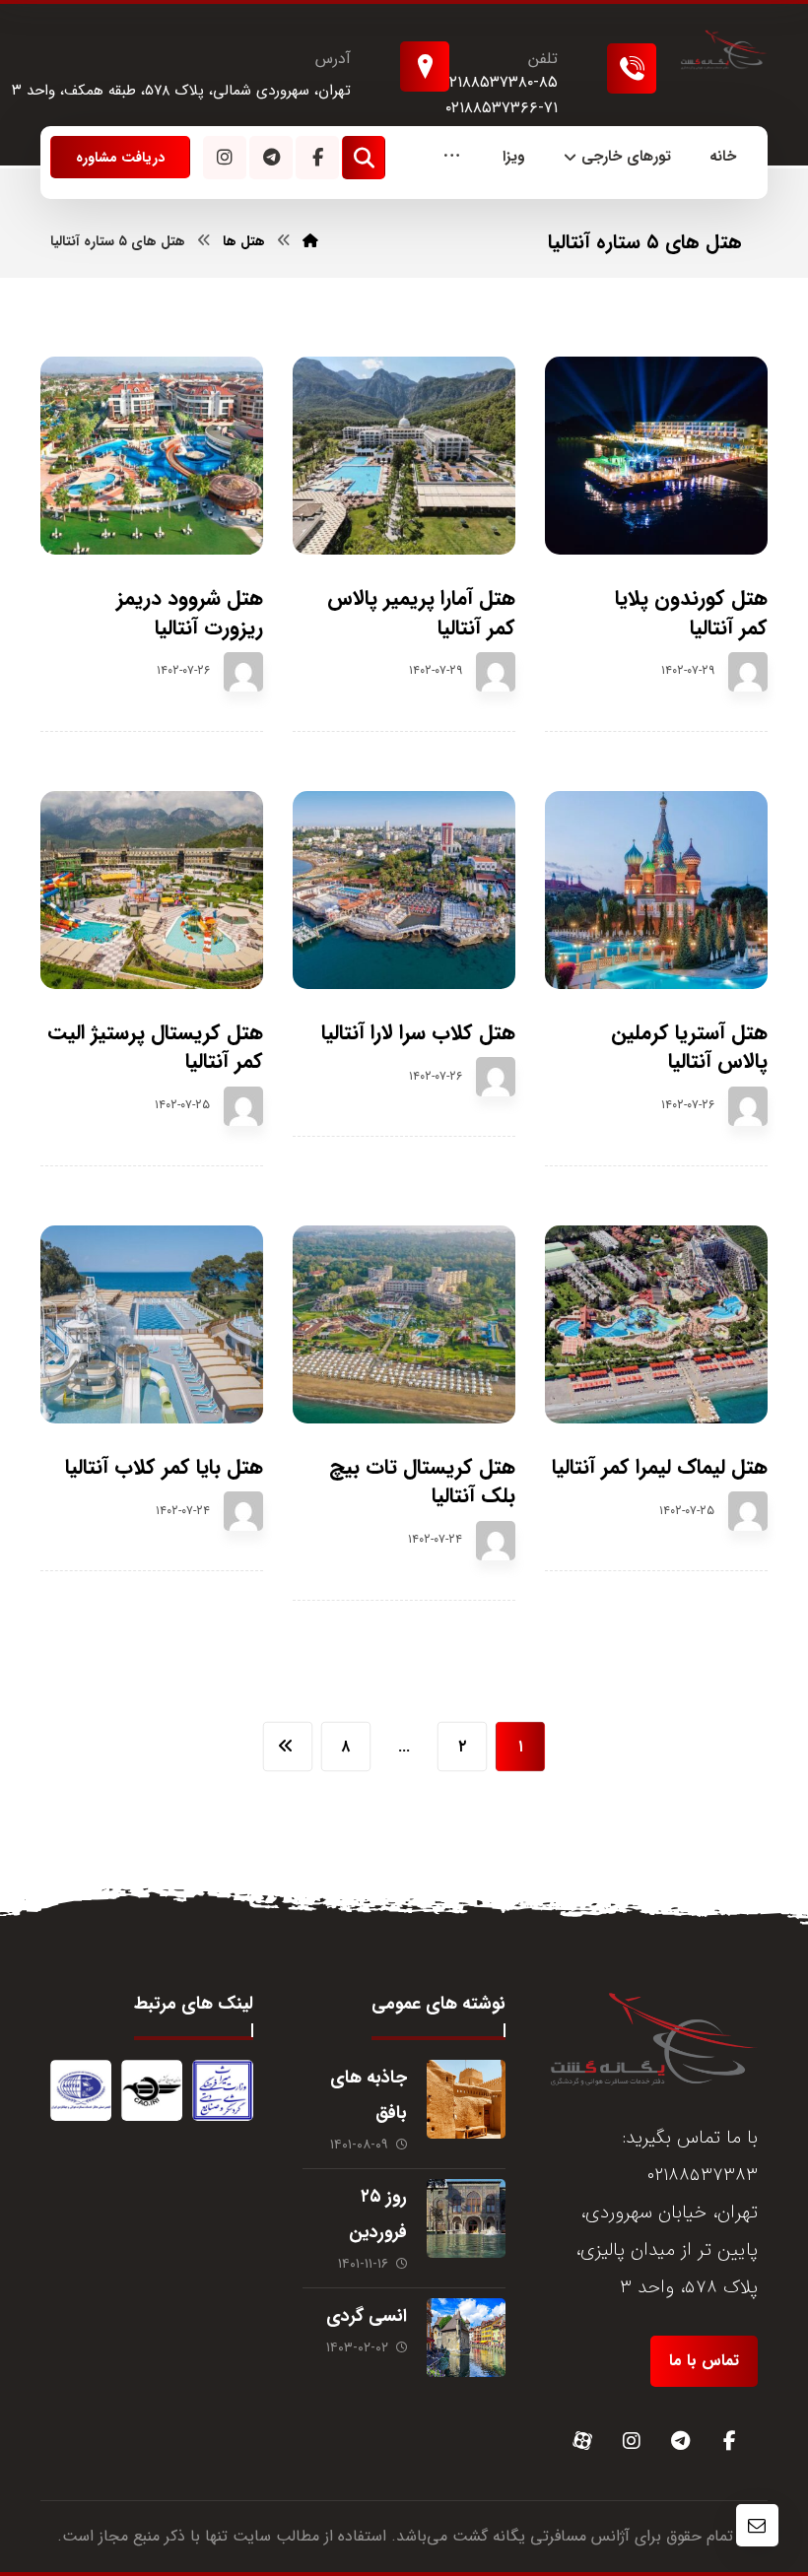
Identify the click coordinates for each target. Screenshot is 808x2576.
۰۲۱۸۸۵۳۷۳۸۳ (702, 2175)
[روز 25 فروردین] (466, 2218)
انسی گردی (367, 2316)
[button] (452, 157)
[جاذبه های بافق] (466, 2099)
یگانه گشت (489, 2536)
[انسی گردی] (466, 2338)
